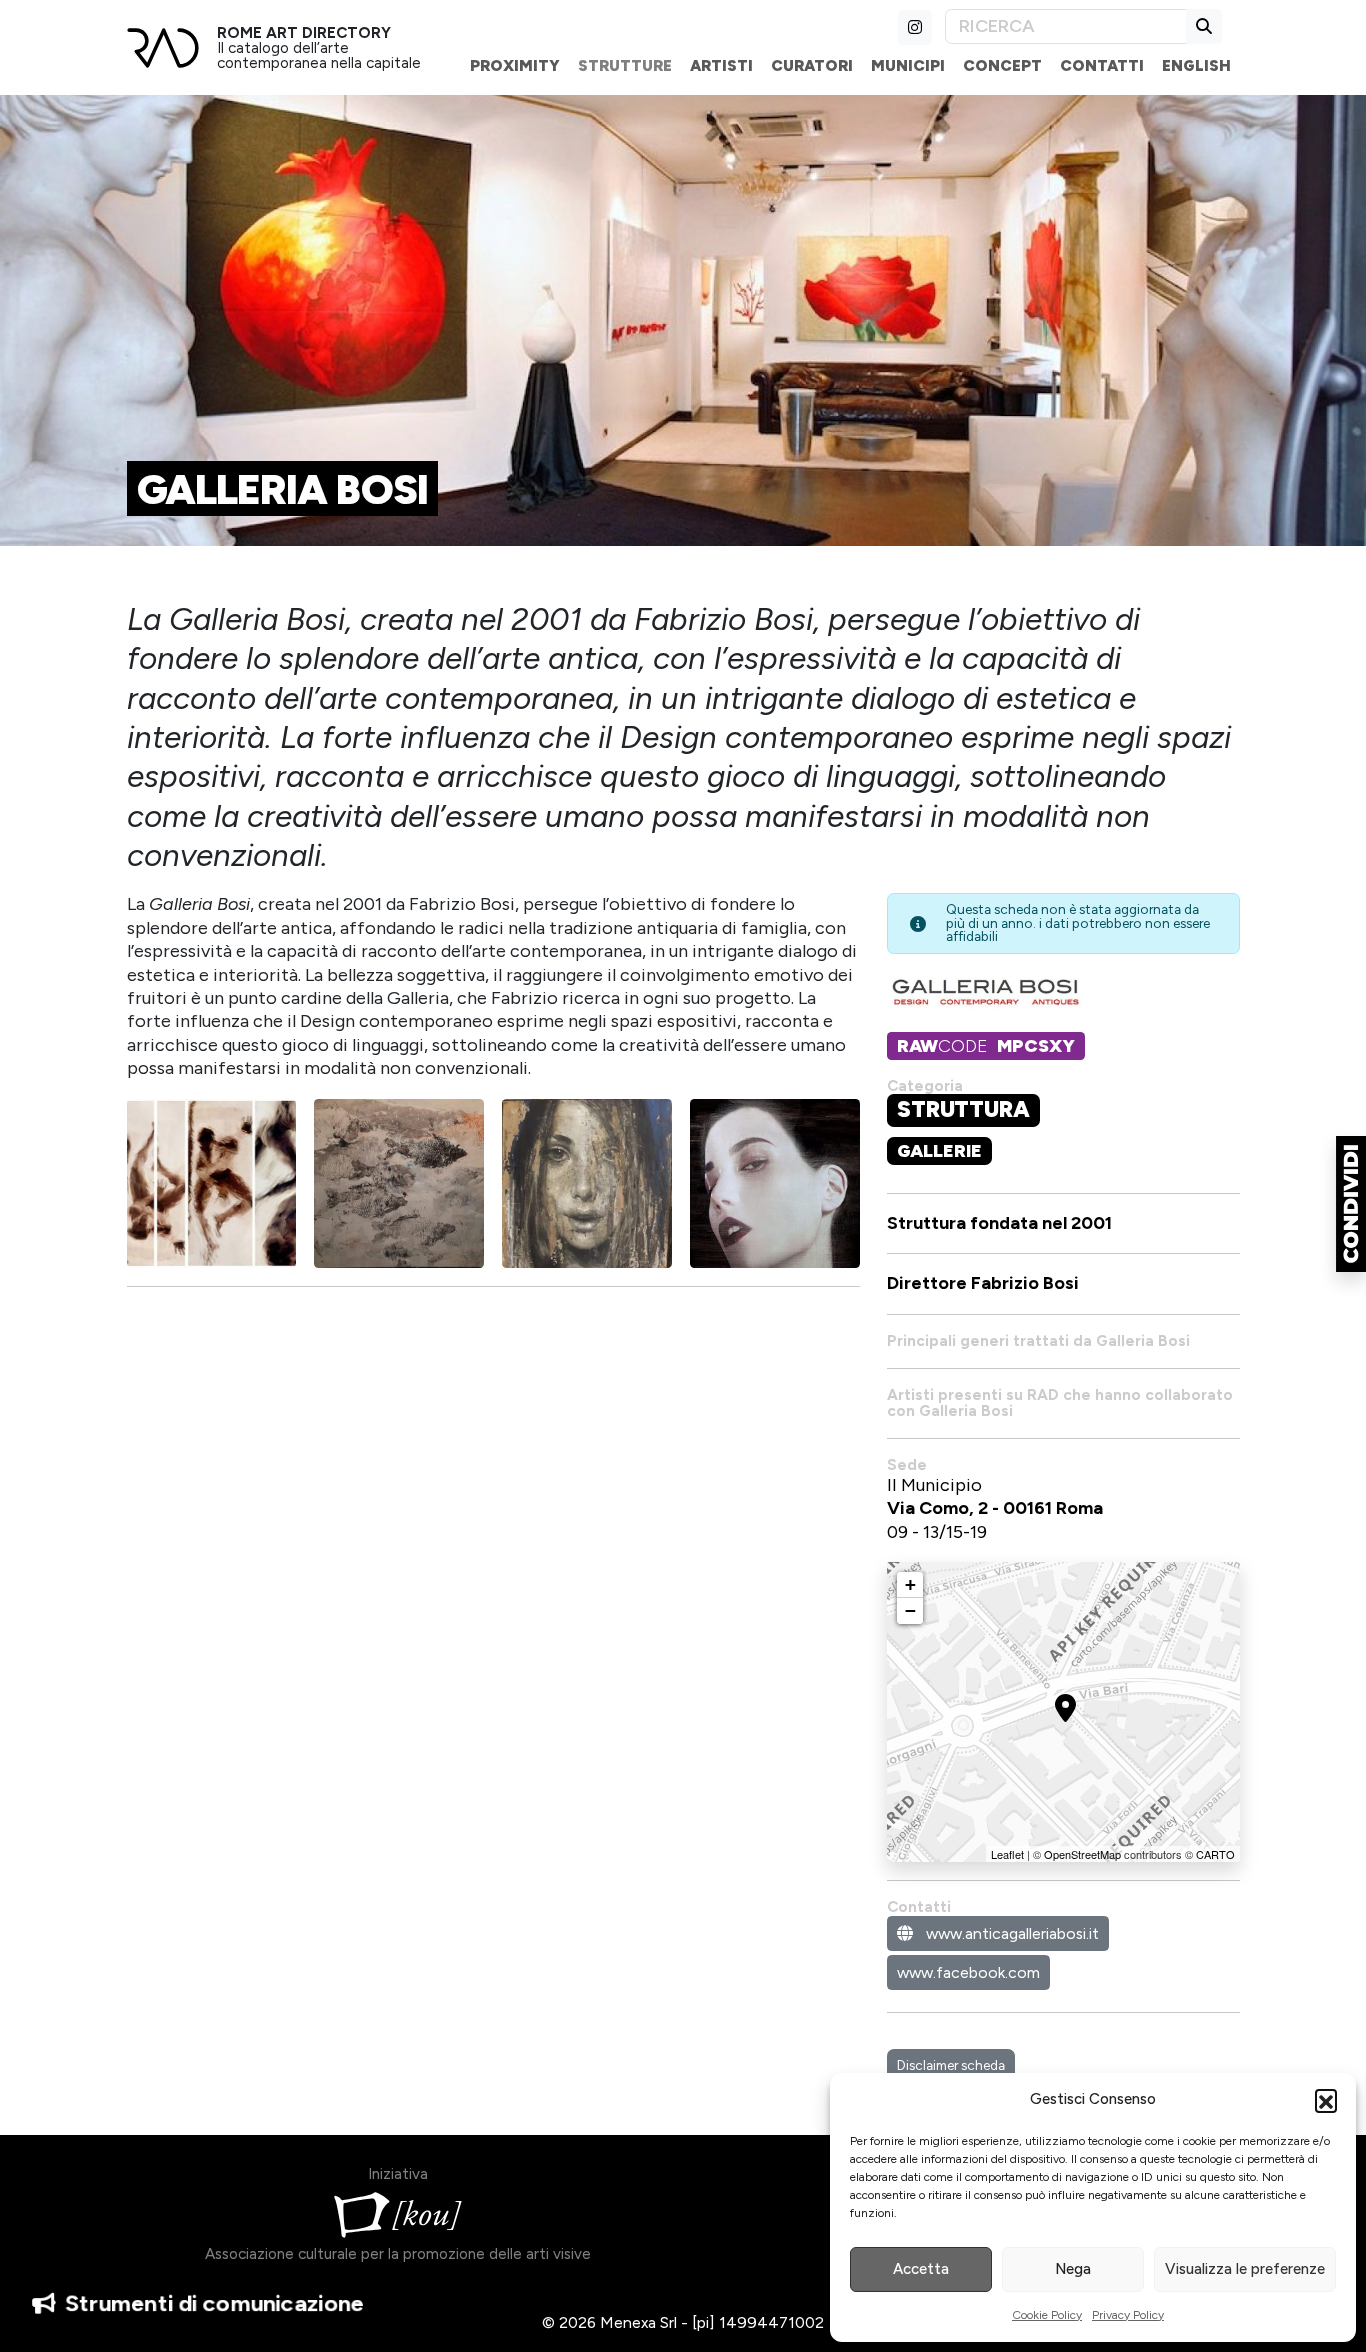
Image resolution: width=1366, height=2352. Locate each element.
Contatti (1102, 65)
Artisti (721, 65)
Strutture (625, 65)
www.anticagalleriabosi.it (1010, 1933)
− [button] (910, 1610)
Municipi (908, 65)
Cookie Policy (1047, 2315)
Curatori (812, 65)
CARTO (1215, 1854)
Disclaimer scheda (951, 2065)
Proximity (515, 65)
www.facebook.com (968, 1972)
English (1196, 65)
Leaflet (1007, 1854)
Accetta (921, 2269)
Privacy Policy (1128, 2315)
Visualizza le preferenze (1245, 2269)
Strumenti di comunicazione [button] (214, 2303)
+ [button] (910, 1584)
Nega (1073, 2269)
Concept (1002, 65)
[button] (1326, 2100)
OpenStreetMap (1082, 1854)
